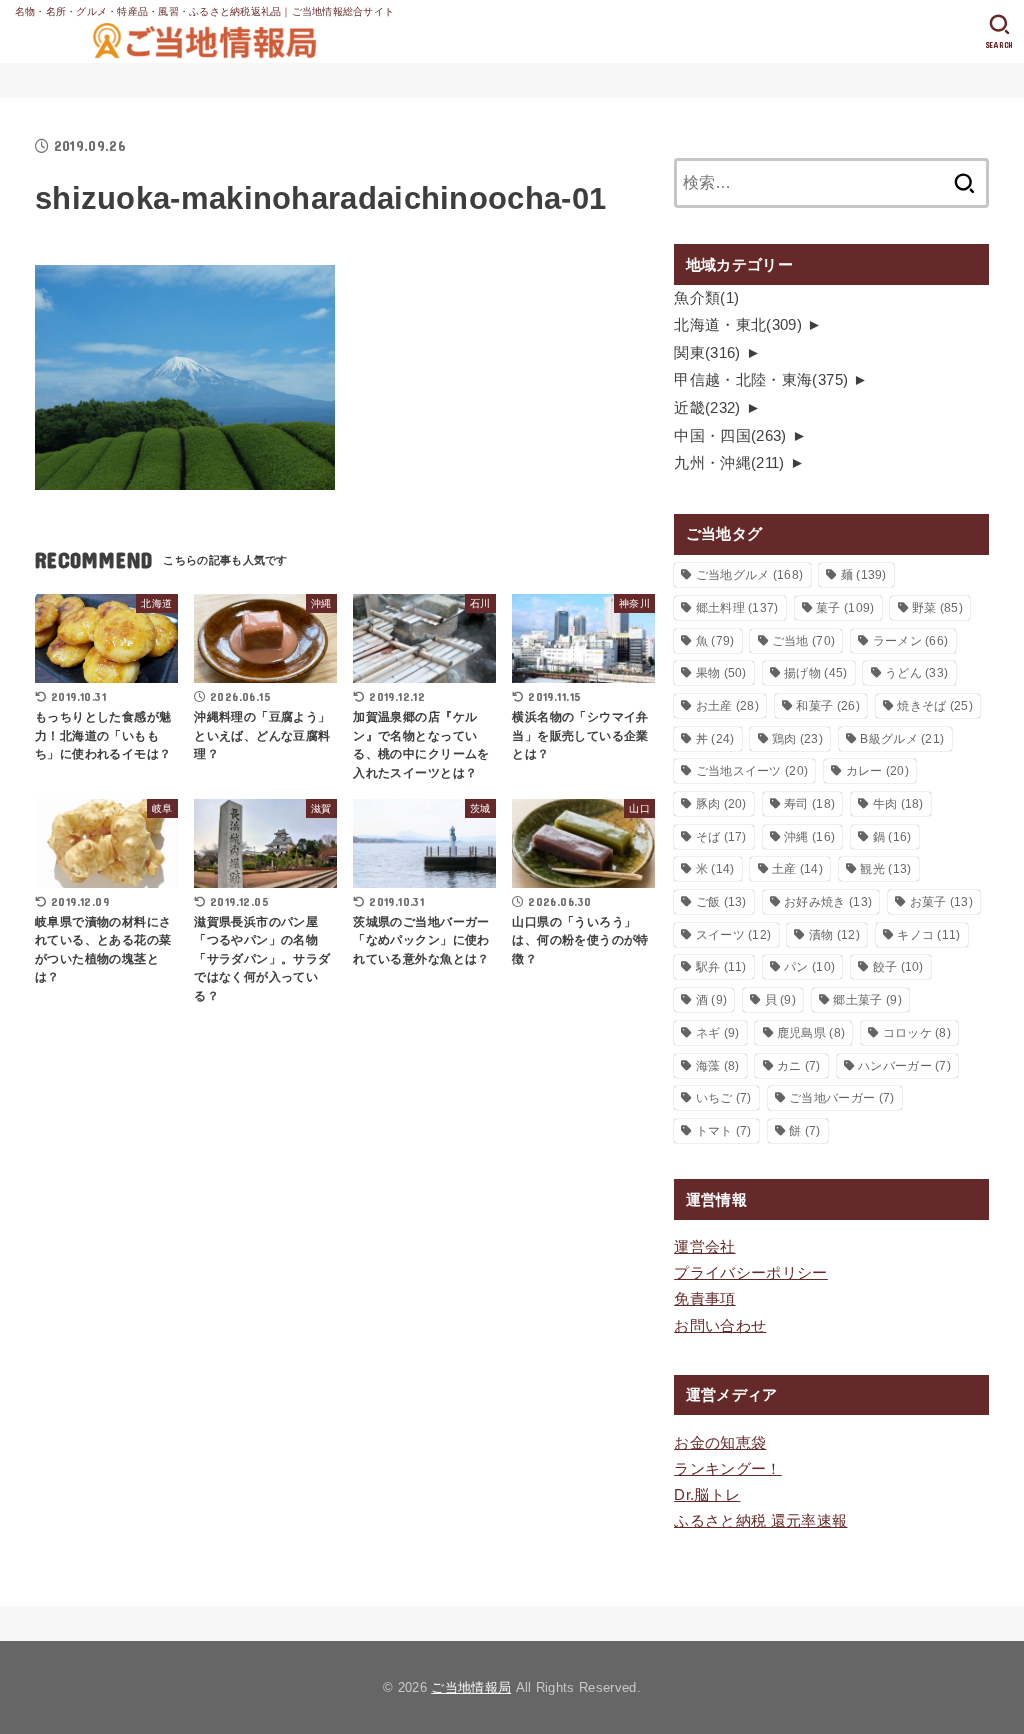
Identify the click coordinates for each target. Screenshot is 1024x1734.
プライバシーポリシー (751, 1273)
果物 (721, 673)
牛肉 (898, 804)
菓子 (845, 608)
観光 (885, 869)
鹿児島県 (811, 1033)
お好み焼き (828, 902)
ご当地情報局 (471, 1687)
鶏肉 (797, 739)
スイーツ (734, 935)
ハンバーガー (904, 1066)
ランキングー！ (728, 1469)
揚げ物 (815, 673)
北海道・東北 (738, 325)
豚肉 (721, 804)
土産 (797, 869)
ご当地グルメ (750, 575)
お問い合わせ (720, 1326)
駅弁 (721, 967)
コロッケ (917, 1033)
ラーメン (911, 641)
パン (809, 967)
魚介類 (706, 298)
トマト (724, 1131)
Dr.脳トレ (707, 1495)
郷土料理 (737, 608)
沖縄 (809, 837)
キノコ (928, 935)
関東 (707, 353)
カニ (799, 1066)
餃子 (898, 967)
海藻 (718, 1066)
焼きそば (935, 706)
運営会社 (704, 1247)
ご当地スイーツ (752, 771)
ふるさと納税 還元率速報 (760, 1521)
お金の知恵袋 (720, 1443)
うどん (916, 673)
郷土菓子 (867, 1000)
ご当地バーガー (841, 1098)
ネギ (718, 1033)
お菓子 (941, 902)
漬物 (834, 935)
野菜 (937, 608)
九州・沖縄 (729, 463)
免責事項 (704, 1299)
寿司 (809, 804)
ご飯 (721, 902)
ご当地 (803, 641)
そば (721, 837)
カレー (877, 771)
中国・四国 (730, 436)
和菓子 (827, 706)
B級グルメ (902, 739)
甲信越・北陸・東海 (761, 380)
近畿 (707, 408)
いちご (724, 1098)
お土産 (727, 706)
